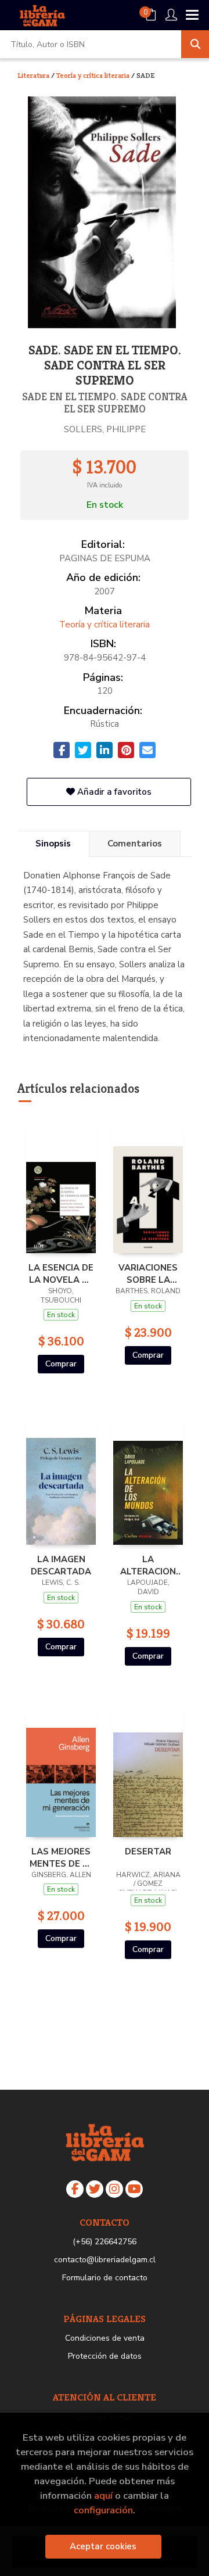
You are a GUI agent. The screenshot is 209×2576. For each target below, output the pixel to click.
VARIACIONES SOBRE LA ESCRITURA (148, 1273)
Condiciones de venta (105, 2338)
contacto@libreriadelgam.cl (105, 2260)
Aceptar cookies (103, 2546)
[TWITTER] (95, 2189)
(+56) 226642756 (105, 2242)
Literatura (34, 75)
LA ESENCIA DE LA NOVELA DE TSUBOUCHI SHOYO (61, 1273)
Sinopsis (53, 844)
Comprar (61, 1364)
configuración (103, 2510)
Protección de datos (105, 2356)
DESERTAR (148, 1852)
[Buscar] (195, 44)
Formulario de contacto (105, 2278)
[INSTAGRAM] (114, 2189)
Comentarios (135, 844)
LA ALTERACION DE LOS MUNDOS (148, 1565)
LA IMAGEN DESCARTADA (61, 1565)
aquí (103, 2496)
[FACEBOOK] (75, 2189)
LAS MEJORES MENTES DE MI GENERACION (61, 1857)
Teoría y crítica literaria (94, 75)
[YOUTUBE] (134, 2189)
